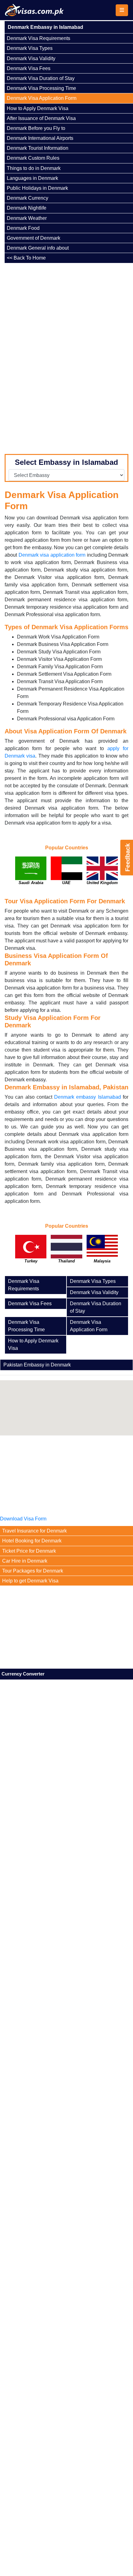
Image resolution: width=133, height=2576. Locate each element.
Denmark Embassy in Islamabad (45, 27)
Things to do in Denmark (34, 168)
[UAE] (66, 875)
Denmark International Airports (40, 138)
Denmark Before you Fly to (36, 128)
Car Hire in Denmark (25, 1561)
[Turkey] (31, 1253)
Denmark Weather (27, 218)
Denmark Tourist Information (38, 148)
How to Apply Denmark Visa (38, 108)
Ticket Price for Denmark (29, 1551)
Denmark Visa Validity (31, 58)
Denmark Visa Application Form (42, 98)
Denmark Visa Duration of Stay (41, 78)
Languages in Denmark (32, 178)
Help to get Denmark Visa (30, 1581)
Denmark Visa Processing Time (41, 88)
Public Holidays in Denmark (37, 188)
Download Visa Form (23, 1519)
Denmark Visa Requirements (39, 38)
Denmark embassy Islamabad (88, 1097)
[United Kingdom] (102, 875)
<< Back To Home (26, 258)
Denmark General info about (38, 248)
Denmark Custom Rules (33, 158)
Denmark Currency (28, 198)
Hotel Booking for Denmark (32, 1541)
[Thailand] (66, 1253)
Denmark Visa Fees (29, 68)
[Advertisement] (48, 356)
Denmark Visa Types (30, 48)
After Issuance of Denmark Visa (41, 118)
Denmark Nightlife (27, 208)
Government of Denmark (34, 238)
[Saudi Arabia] (31, 875)
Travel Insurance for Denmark (34, 1531)
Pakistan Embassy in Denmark (37, 1367)
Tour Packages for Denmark (33, 1571)
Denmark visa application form (52, 555)
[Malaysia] (102, 1253)
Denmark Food (23, 228)
